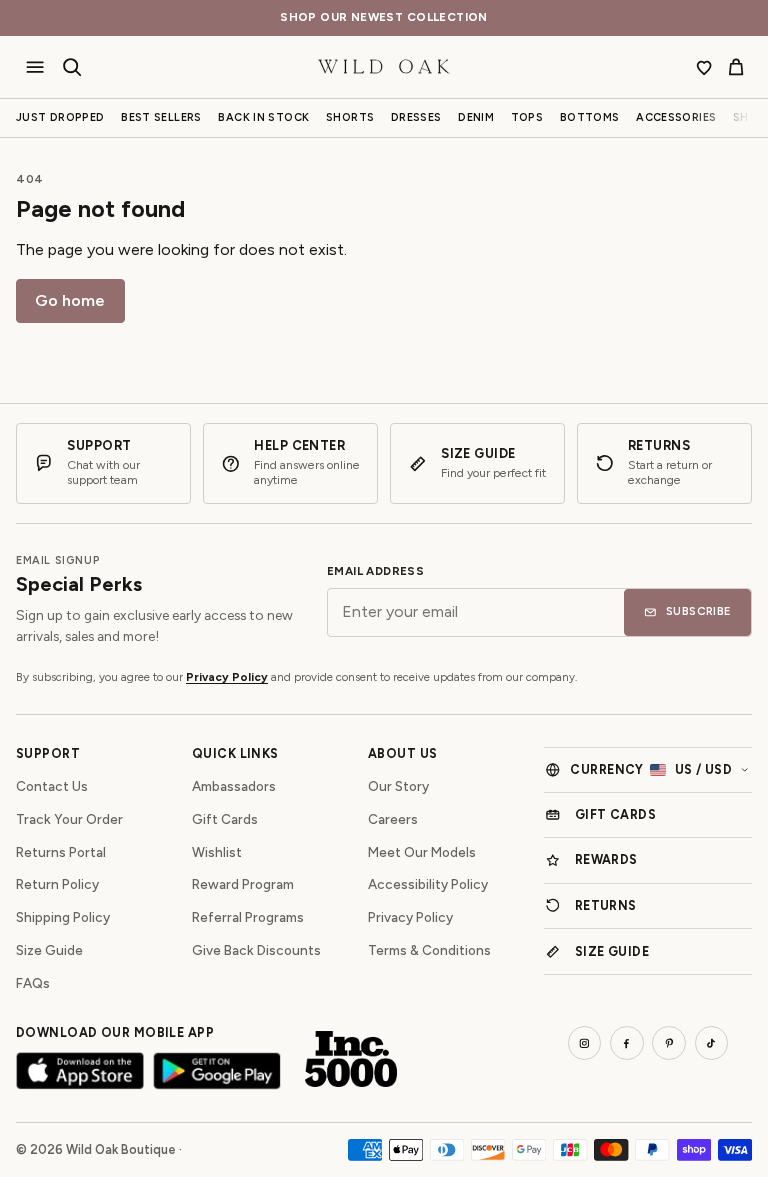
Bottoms (590, 117)
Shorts (350, 117)
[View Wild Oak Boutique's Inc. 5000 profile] (351, 1059)
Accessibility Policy (428, 884)
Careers (393, 819)
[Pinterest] (669, 1043)
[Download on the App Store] (80, 1070)
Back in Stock (263, 117)
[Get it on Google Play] (217, 1070)
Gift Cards (225, 819)
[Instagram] (585, 1043)
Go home (70, 300)
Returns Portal (61, 852)
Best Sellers (161, 117)
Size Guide (49, 950)
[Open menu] (35, 67)
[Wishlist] (704, 67)
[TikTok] (712, 1043)
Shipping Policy (63, 917)
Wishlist (217, 852)
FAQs (33, 983)
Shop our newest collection (383, 17)
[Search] (73, 67)
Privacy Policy (227, 677)
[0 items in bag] (736, 67)
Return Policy (57, 884)
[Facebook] (627, 1043)
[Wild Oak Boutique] (384, 66)
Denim (476, 117)
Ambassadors (234, 786)
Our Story (398, 786)
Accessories (676, 117)
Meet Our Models (422, 852)
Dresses (416, 117)
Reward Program (243, 884)
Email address (375, 571)
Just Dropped (60, 117)
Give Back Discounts (256, 950)
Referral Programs (248, 917)
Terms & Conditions (429, 950)
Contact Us (52, 786)
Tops (527, 117)
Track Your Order (69, 819)
